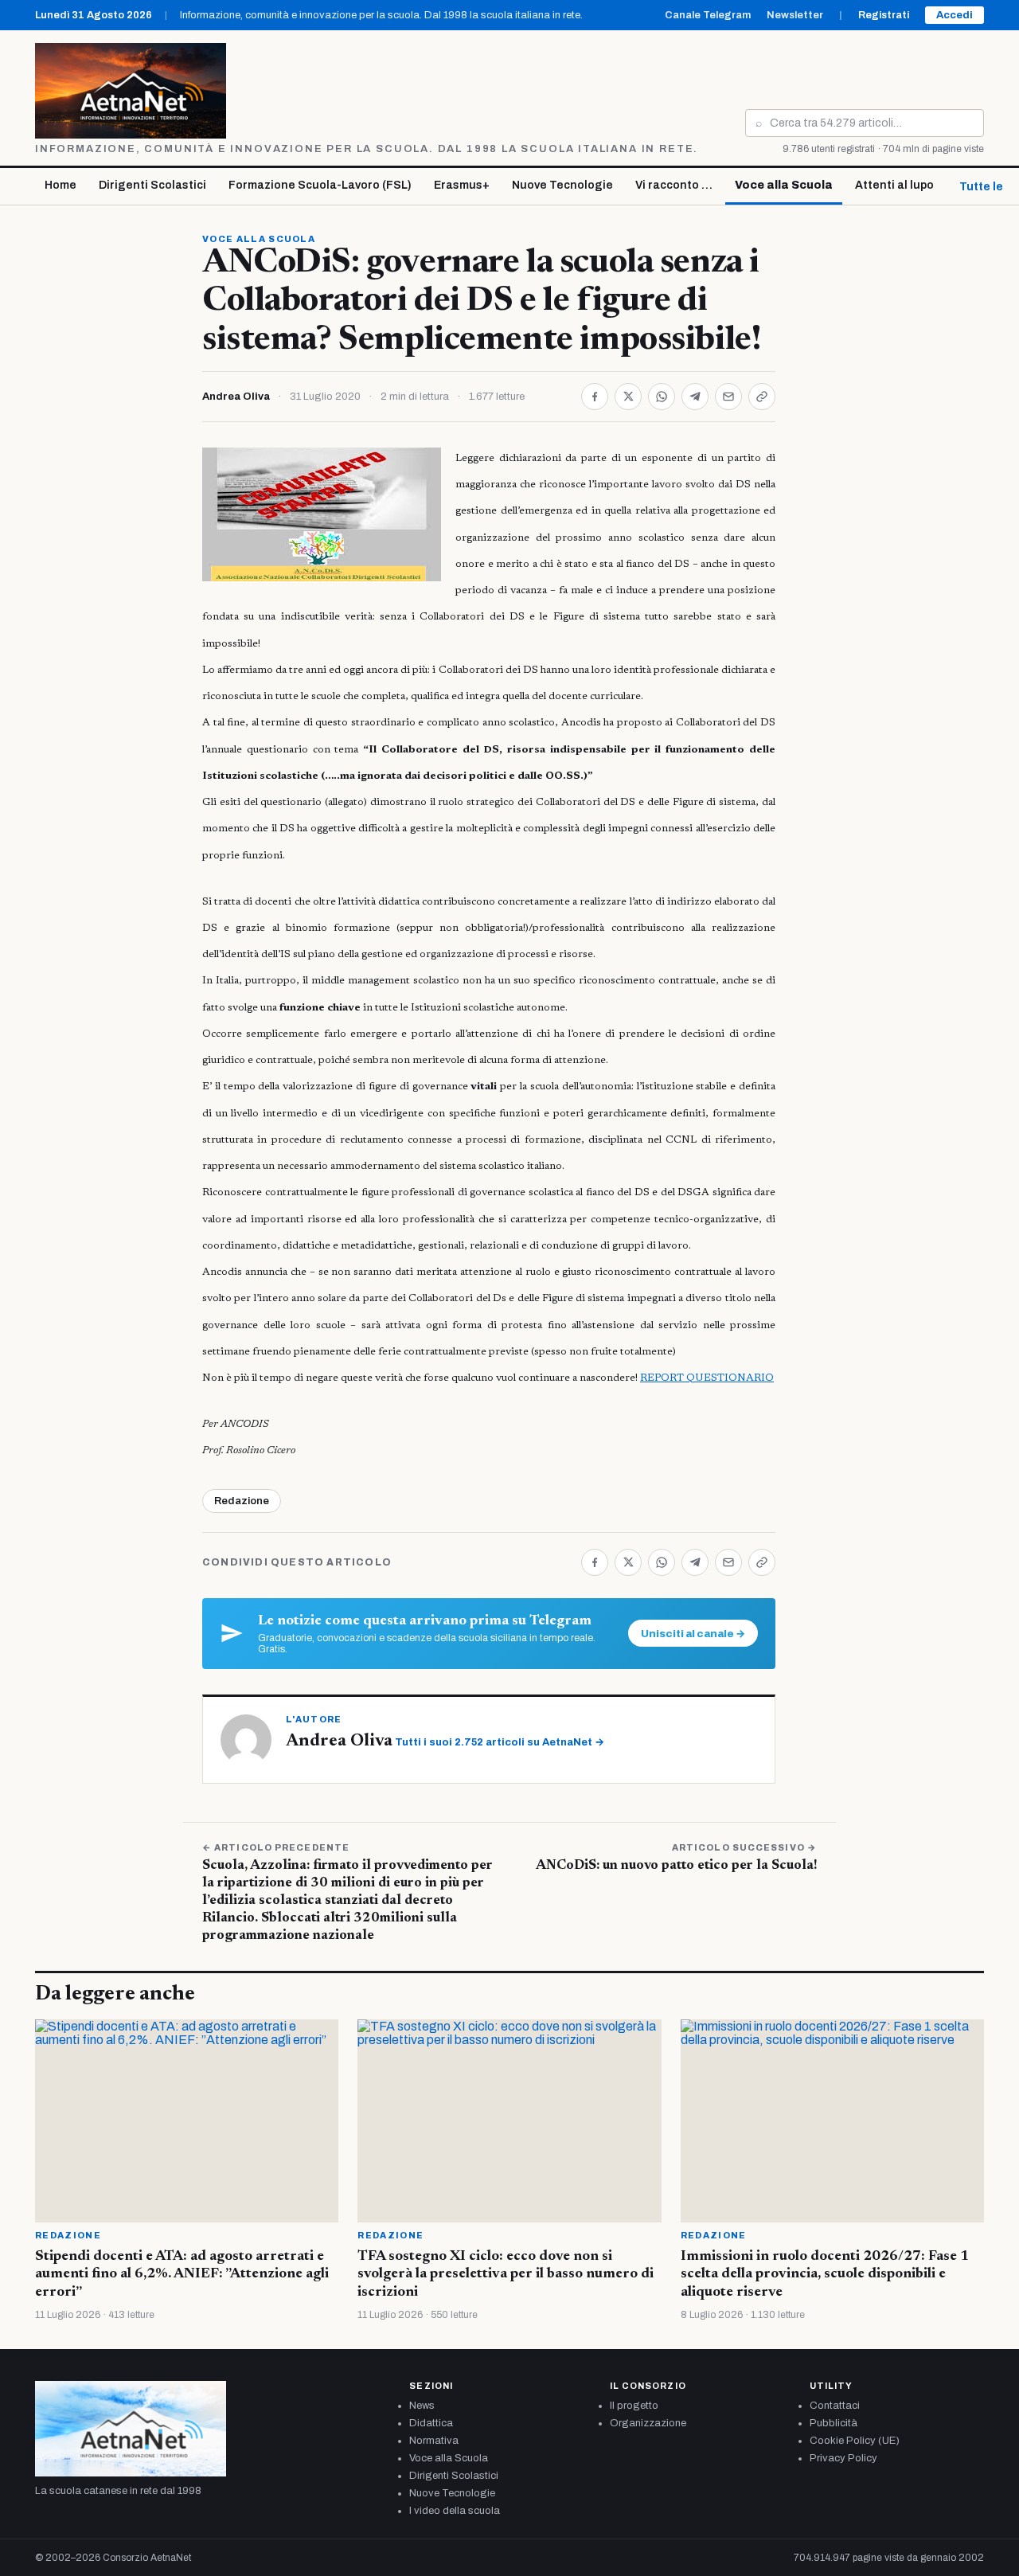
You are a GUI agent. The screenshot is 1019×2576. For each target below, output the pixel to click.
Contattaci (835, 2406)
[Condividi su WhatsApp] (662, 397)
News (422, 2406)
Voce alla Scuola (784, 185)
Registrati (884, 15)
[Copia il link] (762, 397)
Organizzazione (648, 2423)
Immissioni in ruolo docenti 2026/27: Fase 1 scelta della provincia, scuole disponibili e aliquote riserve (825, 2275)
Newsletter (795, 15)
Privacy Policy (843, 2458)
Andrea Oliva (236, 397)
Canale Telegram (708, 15)
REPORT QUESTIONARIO (707, 1378)
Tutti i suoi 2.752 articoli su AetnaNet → (500, 1742)
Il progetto (634, 2406)
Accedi (955, 15)
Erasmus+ (462, 185)
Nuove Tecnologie (562, 185)
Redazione (242, 1501)
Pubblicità (834, 2423)
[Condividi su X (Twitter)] (628, 397)
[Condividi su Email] (728, 397)
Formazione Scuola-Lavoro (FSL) (320, 185)
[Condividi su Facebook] (595, 397)
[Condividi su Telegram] (695, 397)
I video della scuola (455, 2511)
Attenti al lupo (894, 185)
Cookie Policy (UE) (855, 2441)
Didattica (431, 2423)
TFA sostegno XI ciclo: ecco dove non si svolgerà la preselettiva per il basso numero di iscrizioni (506, 2275)
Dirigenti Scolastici (152, 185)
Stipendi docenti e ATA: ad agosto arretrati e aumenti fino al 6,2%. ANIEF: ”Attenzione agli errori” (182, 2275)
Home (61, 185)
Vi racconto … (674, 185)
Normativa (434, 2441)
